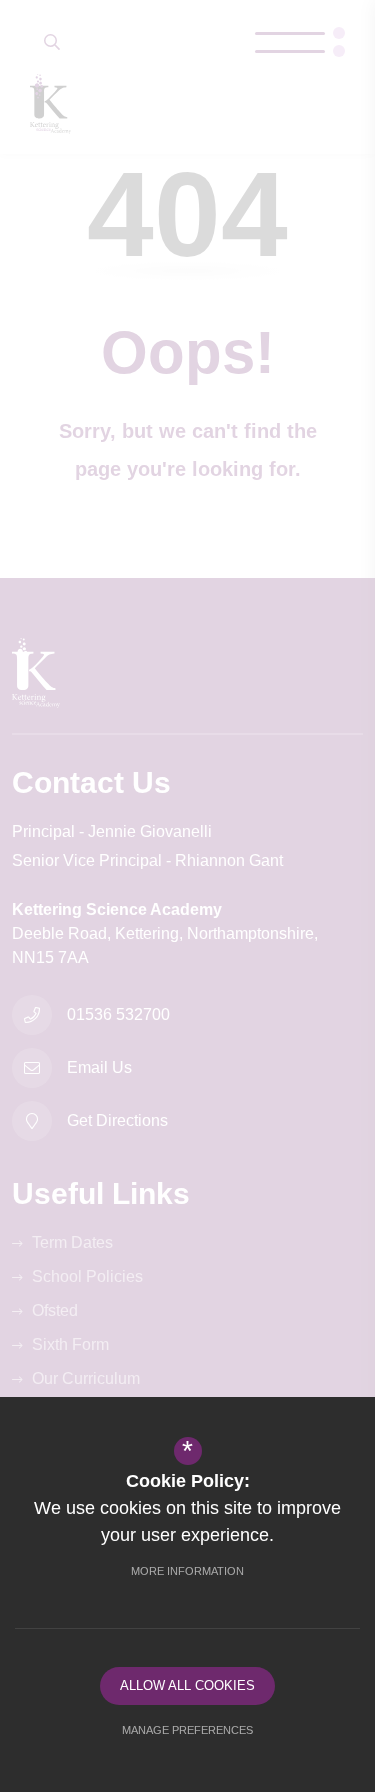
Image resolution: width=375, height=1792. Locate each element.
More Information (187, 1571)
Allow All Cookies (187, 1685)
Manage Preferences (187, 1730)
